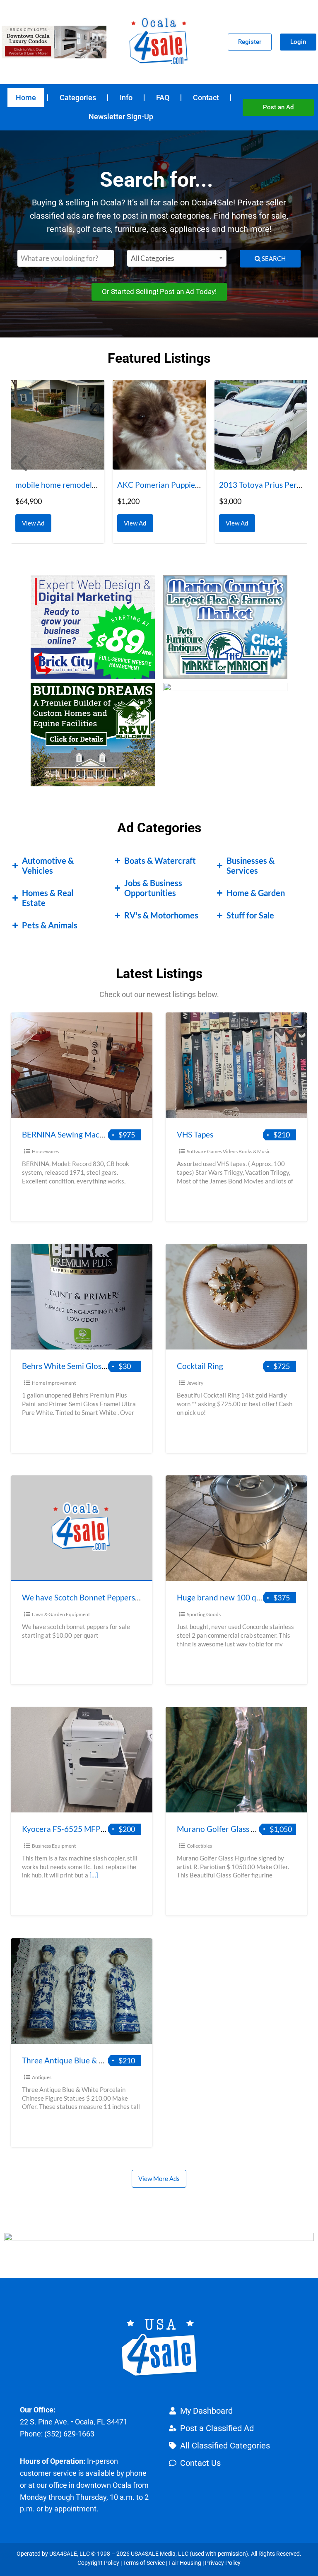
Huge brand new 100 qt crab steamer (242, 1597)
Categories (78, 98)
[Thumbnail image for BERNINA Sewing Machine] (82, 1065)
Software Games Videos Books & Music (229, 1151)
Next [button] (297, 462)
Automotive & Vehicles (48, 865)
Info (126, 98)
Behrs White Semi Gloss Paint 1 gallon (88, 1366)
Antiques (42, 2077)
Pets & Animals (50, 925)
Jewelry (195, 1383)
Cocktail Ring (200, 1366)
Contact (206, 98)
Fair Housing (185, 2563)
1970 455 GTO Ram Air (260, 485)
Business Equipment (54, 1846)
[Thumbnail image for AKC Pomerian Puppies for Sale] (58, 425)
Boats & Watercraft (160, 860)
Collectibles (199, 1846)
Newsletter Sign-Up (121, 117)
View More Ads (159, 2178)
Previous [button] (21, 462)
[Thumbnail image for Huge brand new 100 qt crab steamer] (236, 1528)
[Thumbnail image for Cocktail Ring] (236, 1297)
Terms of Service (144, 2563)
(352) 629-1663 (69, 2434)
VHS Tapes (195, 1134)
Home (26, 98)
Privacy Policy (223, 2563)
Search (273, 258)
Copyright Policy (98, 2563)
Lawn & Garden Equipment (61, 1614)
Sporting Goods (204, 1614)
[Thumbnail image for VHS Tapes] (236, 1065)
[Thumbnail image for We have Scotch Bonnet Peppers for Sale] (82, 1528)
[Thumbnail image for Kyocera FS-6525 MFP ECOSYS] (82, 1760)
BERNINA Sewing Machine (68, 1134)
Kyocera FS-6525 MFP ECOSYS (77, 1829)
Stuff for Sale (250, 915)
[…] (94, 1875)
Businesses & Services (251, 865)
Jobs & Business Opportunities (153, 888)
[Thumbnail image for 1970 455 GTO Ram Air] (261, 425)
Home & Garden (256, 893)
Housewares (45, 1151)
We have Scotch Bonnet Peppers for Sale (93, 1597)
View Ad (35, 521)
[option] (58, 461)
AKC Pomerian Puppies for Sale (70, 485)
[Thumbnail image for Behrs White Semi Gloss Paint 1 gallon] (82, 1297)
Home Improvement (54, 1383)
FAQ (163, 98)
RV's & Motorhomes (161, 915)
